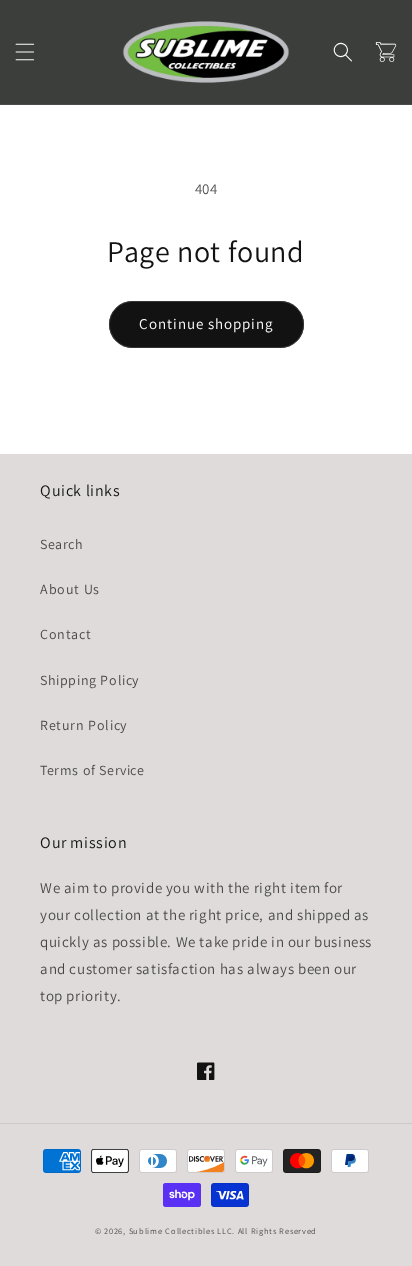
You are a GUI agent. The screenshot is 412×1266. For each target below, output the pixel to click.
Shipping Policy (89, 680)
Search (62, 544)
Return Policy (83, 725)
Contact (65, 634)
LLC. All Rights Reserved (267, 1230)
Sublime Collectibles (172, 1230)
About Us (70, 589)
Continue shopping (206, 323)
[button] (25, 52)
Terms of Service (92, 770)
